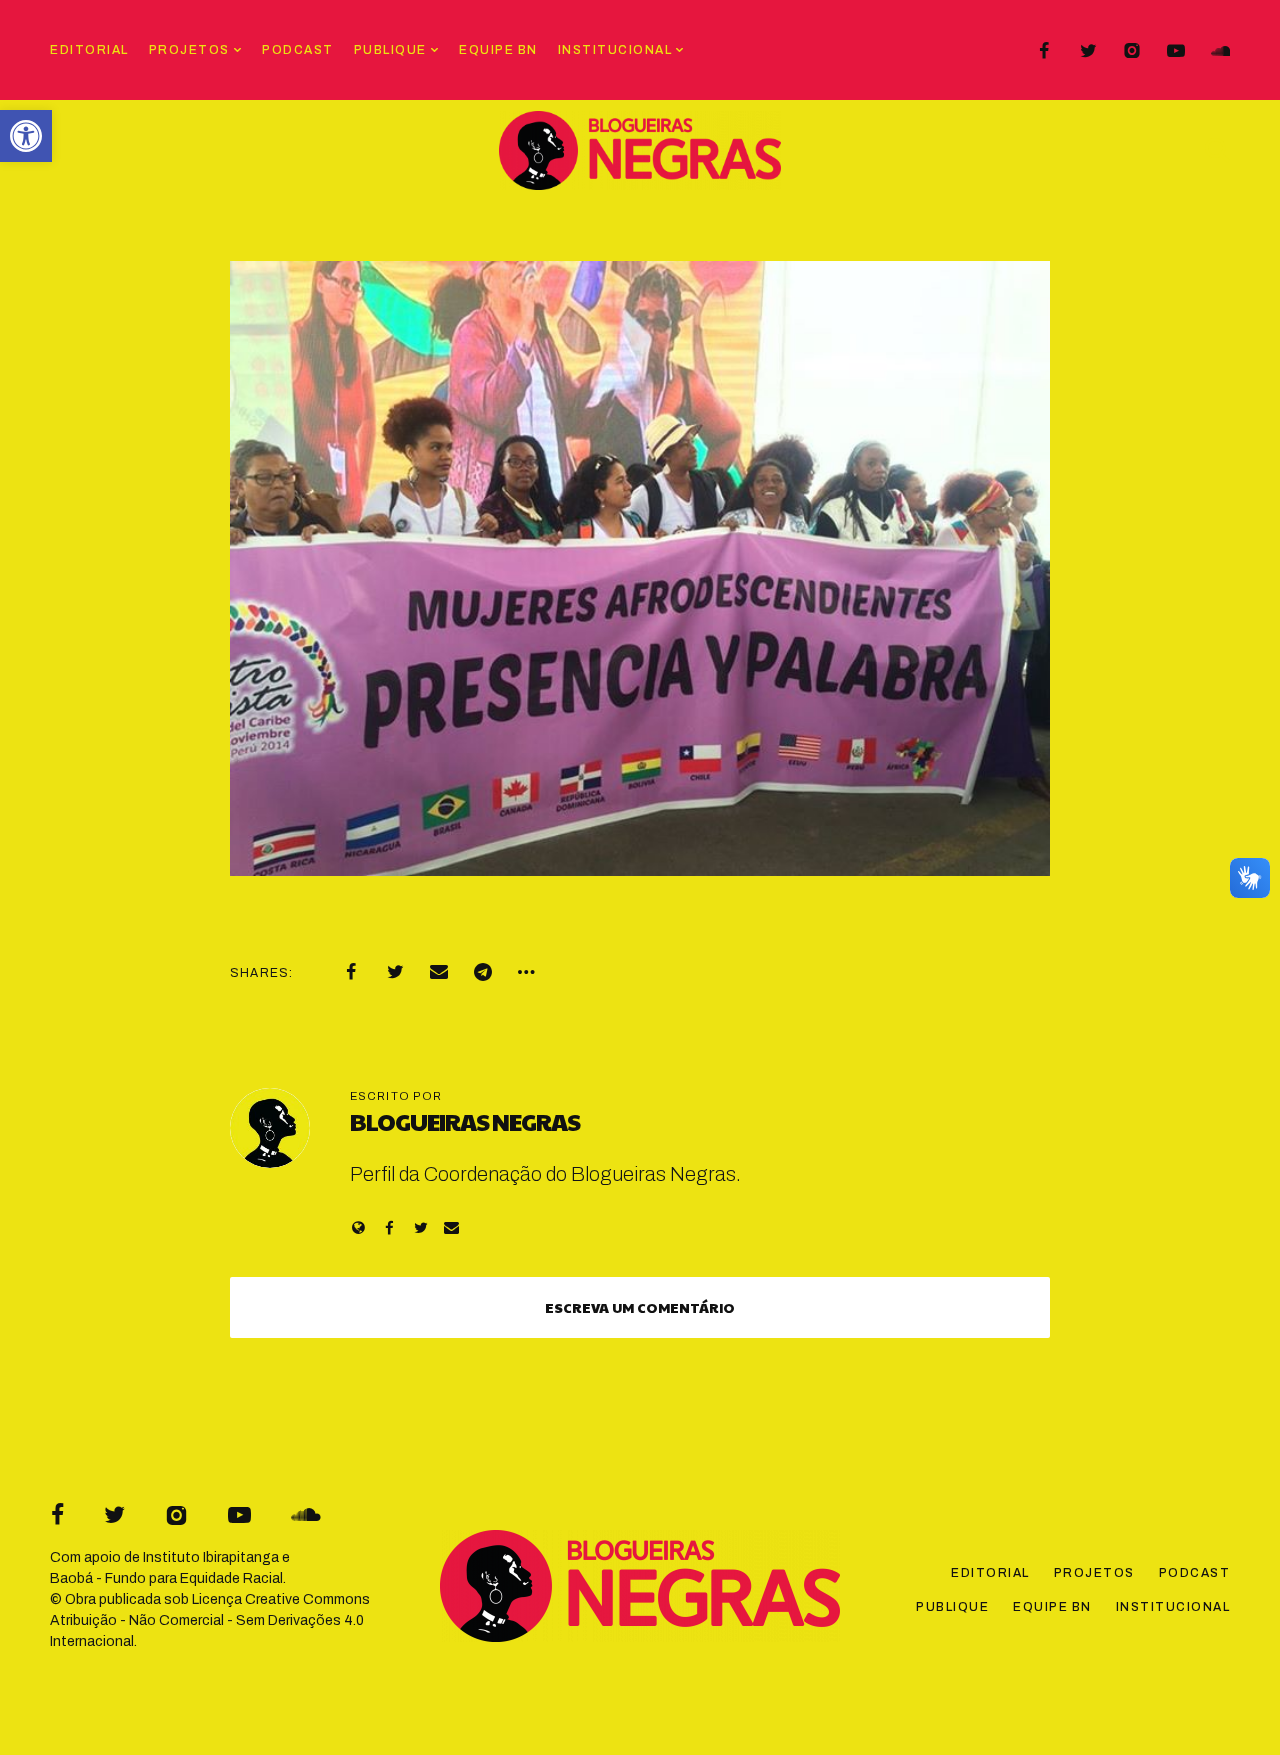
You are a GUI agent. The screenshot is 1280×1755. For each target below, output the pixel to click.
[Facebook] (1044, 51)
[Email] (439, 972)
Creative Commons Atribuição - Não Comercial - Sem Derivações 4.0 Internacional (210, 1620)
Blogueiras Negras (465, 1121)
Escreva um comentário (640, 1307)
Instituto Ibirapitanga (211, 1557)
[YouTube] (1176, 51)
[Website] (358, 1227)
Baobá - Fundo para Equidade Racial (166, 1578)
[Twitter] (1088, 51)
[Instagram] (1132, 51)
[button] (26, 136)
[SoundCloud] (1220, 51)
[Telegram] (483, 972)
